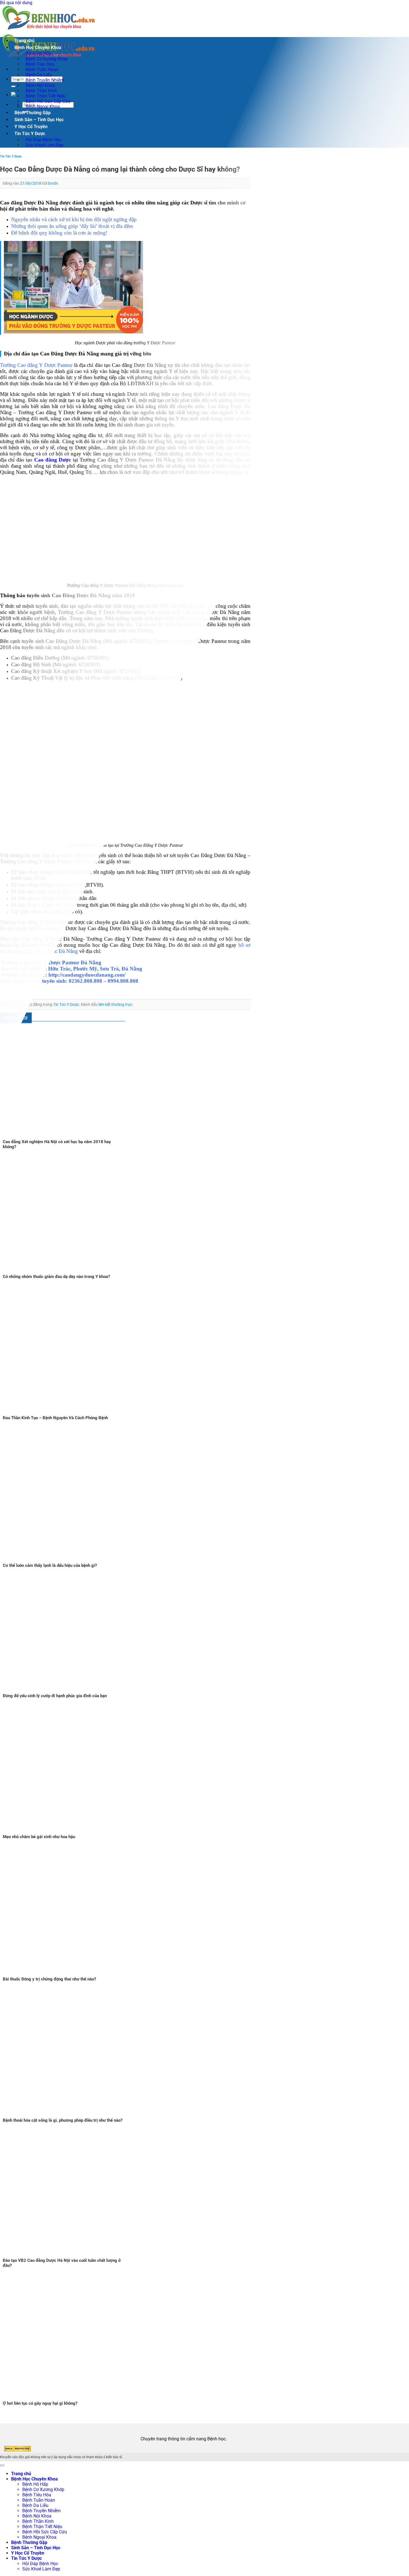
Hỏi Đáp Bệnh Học (40, 2564)
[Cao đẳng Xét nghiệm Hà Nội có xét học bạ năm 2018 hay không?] (70, 1137)
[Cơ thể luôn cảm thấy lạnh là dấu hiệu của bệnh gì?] (70, 1560)
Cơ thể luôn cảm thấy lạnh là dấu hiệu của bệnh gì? (50, 1565)
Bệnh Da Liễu (35, 2505)
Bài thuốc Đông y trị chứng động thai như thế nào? (49, 1979)
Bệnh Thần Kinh (38, 2521)
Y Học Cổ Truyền (31, 127)
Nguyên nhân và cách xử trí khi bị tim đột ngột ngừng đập (74, 219)
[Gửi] (13, 86)
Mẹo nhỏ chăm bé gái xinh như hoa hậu (39, 1837)
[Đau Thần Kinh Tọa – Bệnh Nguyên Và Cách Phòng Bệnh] (70, 1413)
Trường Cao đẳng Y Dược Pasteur (36, 365)
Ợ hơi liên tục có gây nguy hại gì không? (40, 2403)
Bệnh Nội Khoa (37, 2516)
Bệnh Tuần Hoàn (39, 2500)
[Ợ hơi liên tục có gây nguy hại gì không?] (70, 2398)
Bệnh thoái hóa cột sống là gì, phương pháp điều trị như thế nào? (63, 2120)
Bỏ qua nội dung (16, 3)
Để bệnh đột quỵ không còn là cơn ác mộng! (59, 233)
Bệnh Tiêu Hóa (37, 2495)
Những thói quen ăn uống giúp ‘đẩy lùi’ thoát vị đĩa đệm (72, 226)
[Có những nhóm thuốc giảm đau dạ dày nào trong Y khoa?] (70, 1271)
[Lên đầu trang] (2, 2465)
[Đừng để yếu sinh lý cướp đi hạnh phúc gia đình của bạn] (70, 1691)
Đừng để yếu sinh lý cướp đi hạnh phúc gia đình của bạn (55, 1696)
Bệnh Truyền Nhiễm (41, 2511)
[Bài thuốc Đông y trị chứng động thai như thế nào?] (83, 1974)
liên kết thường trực (115, 1004)
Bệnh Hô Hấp (35, 2484)
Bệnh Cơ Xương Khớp (43, 2490)
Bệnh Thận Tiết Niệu (42, 2527)
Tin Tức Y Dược (30, 134)
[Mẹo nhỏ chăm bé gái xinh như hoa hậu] (70, 1832)
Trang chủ (24, 41)
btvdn (53, 183)
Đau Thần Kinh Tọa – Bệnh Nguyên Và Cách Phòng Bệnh (55, 1418)
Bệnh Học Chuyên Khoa (38, 47)
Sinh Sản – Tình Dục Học (39, 120)
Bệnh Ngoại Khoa (43, 107)
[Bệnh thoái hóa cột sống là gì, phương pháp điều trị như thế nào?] (70, 2115)
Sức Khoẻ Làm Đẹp (45, 145)
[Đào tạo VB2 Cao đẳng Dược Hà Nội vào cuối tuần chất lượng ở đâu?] (70, 2255)
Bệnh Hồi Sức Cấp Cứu (45, 2532)
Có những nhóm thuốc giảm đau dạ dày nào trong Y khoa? (56, 1277)
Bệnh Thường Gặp (33, 113)
